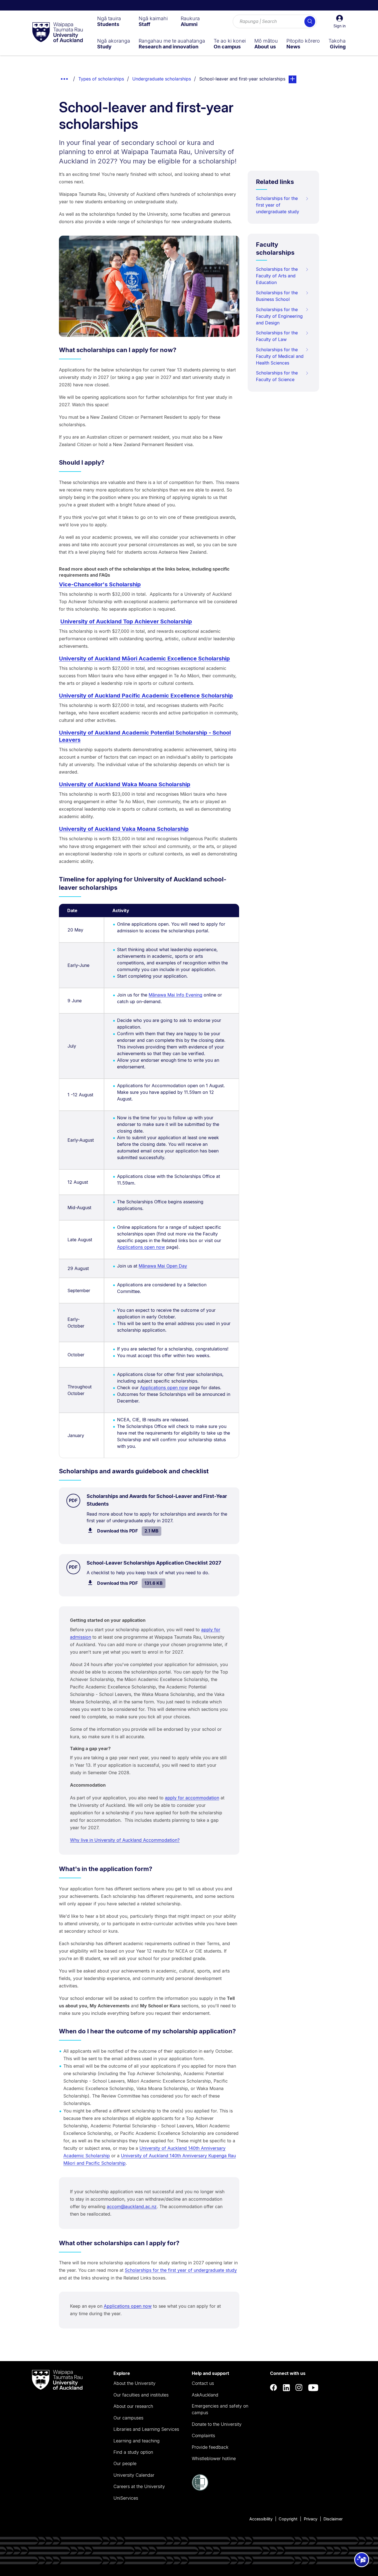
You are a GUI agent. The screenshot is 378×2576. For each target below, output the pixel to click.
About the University (134, 2383)
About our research (133, 2406)
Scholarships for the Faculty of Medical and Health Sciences (280, 356)
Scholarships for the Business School (277, 296)
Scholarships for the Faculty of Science (277, 376)
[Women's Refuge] (200, 2489)
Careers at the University (139, 2486)
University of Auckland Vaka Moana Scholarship (124, 829)
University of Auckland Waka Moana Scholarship (125, 784)
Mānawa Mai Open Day (163, 1266)
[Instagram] (299, 2388)
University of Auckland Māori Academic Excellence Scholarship (144, 659)
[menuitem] (109, 21)
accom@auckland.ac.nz (132, 2206)
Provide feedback (210, 2447)
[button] (340, 22)
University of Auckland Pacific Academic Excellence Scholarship (146, 696)
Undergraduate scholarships (162, 79)
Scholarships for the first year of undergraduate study (181, 2270)
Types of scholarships (101, 79)
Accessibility (261, 2519)
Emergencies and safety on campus (220, 2409)
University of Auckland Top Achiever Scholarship (126, 621)
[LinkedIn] (286, 2388)
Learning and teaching (137, 2441)
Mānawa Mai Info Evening (175, 995)
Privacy (311, 2519)
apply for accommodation (192, 1798)
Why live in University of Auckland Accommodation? (125, 1840)
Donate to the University (217, 2424)
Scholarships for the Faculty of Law (277, 336)
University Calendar (134, 2475)
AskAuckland (205, 2395)
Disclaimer (333, 2519)
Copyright (288, 2519)
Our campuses (128, 2418)
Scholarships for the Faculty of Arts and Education (277, 276)
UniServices (126, 2498)
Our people (125, 2463)
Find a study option (133, 2452)
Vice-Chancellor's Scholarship (100, 584)
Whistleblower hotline (214, 2458)
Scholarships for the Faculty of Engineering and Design (279, 316)
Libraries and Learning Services (146, 2429)
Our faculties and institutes (141, 2395)
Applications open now (141, 1247)
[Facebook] (274, 2388)
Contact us (203, 2383)
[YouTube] (313, 2388)
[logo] (58, 33)
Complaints (203, 2436)
